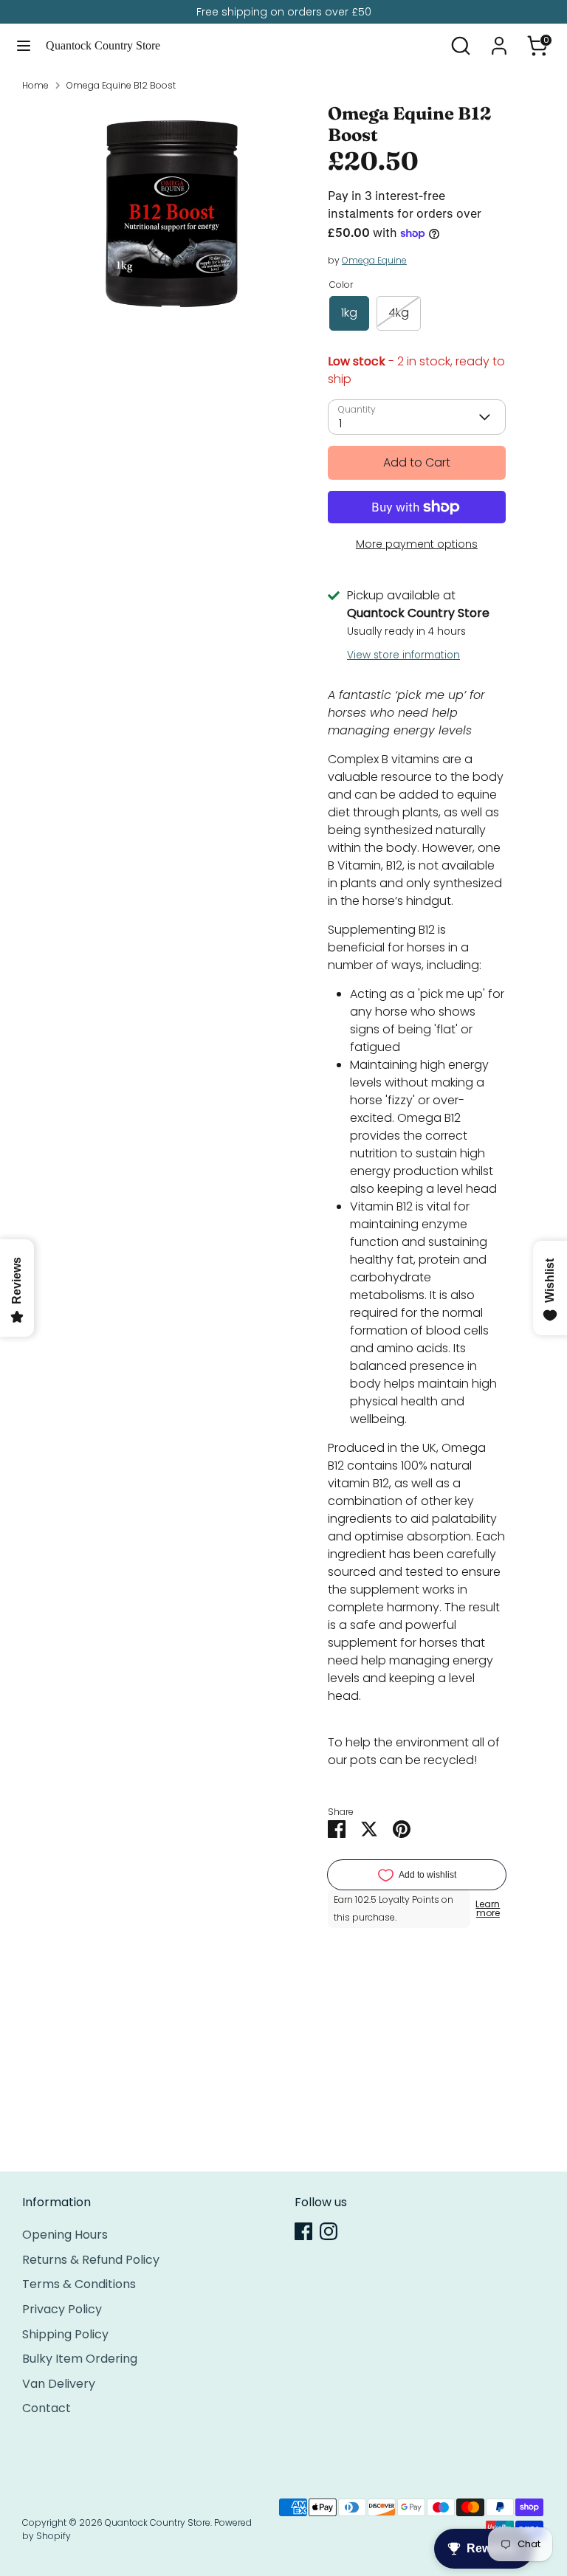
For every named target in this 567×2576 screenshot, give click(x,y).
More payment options (417, 544)
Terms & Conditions (79, 2284)
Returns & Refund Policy (91, 2260)
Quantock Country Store (103, 45)
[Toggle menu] (24, 46)
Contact (47, 2408)
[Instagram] (329, 2231)
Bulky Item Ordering (80, 2359)
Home (35, 85)
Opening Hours (65, 2235)
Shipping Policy (65, 2334)
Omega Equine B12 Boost (121, 85)
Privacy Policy (62, 2309)
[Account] (499, 39)
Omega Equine (374, 260)
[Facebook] (303, 2231)
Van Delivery (59, 2384)
